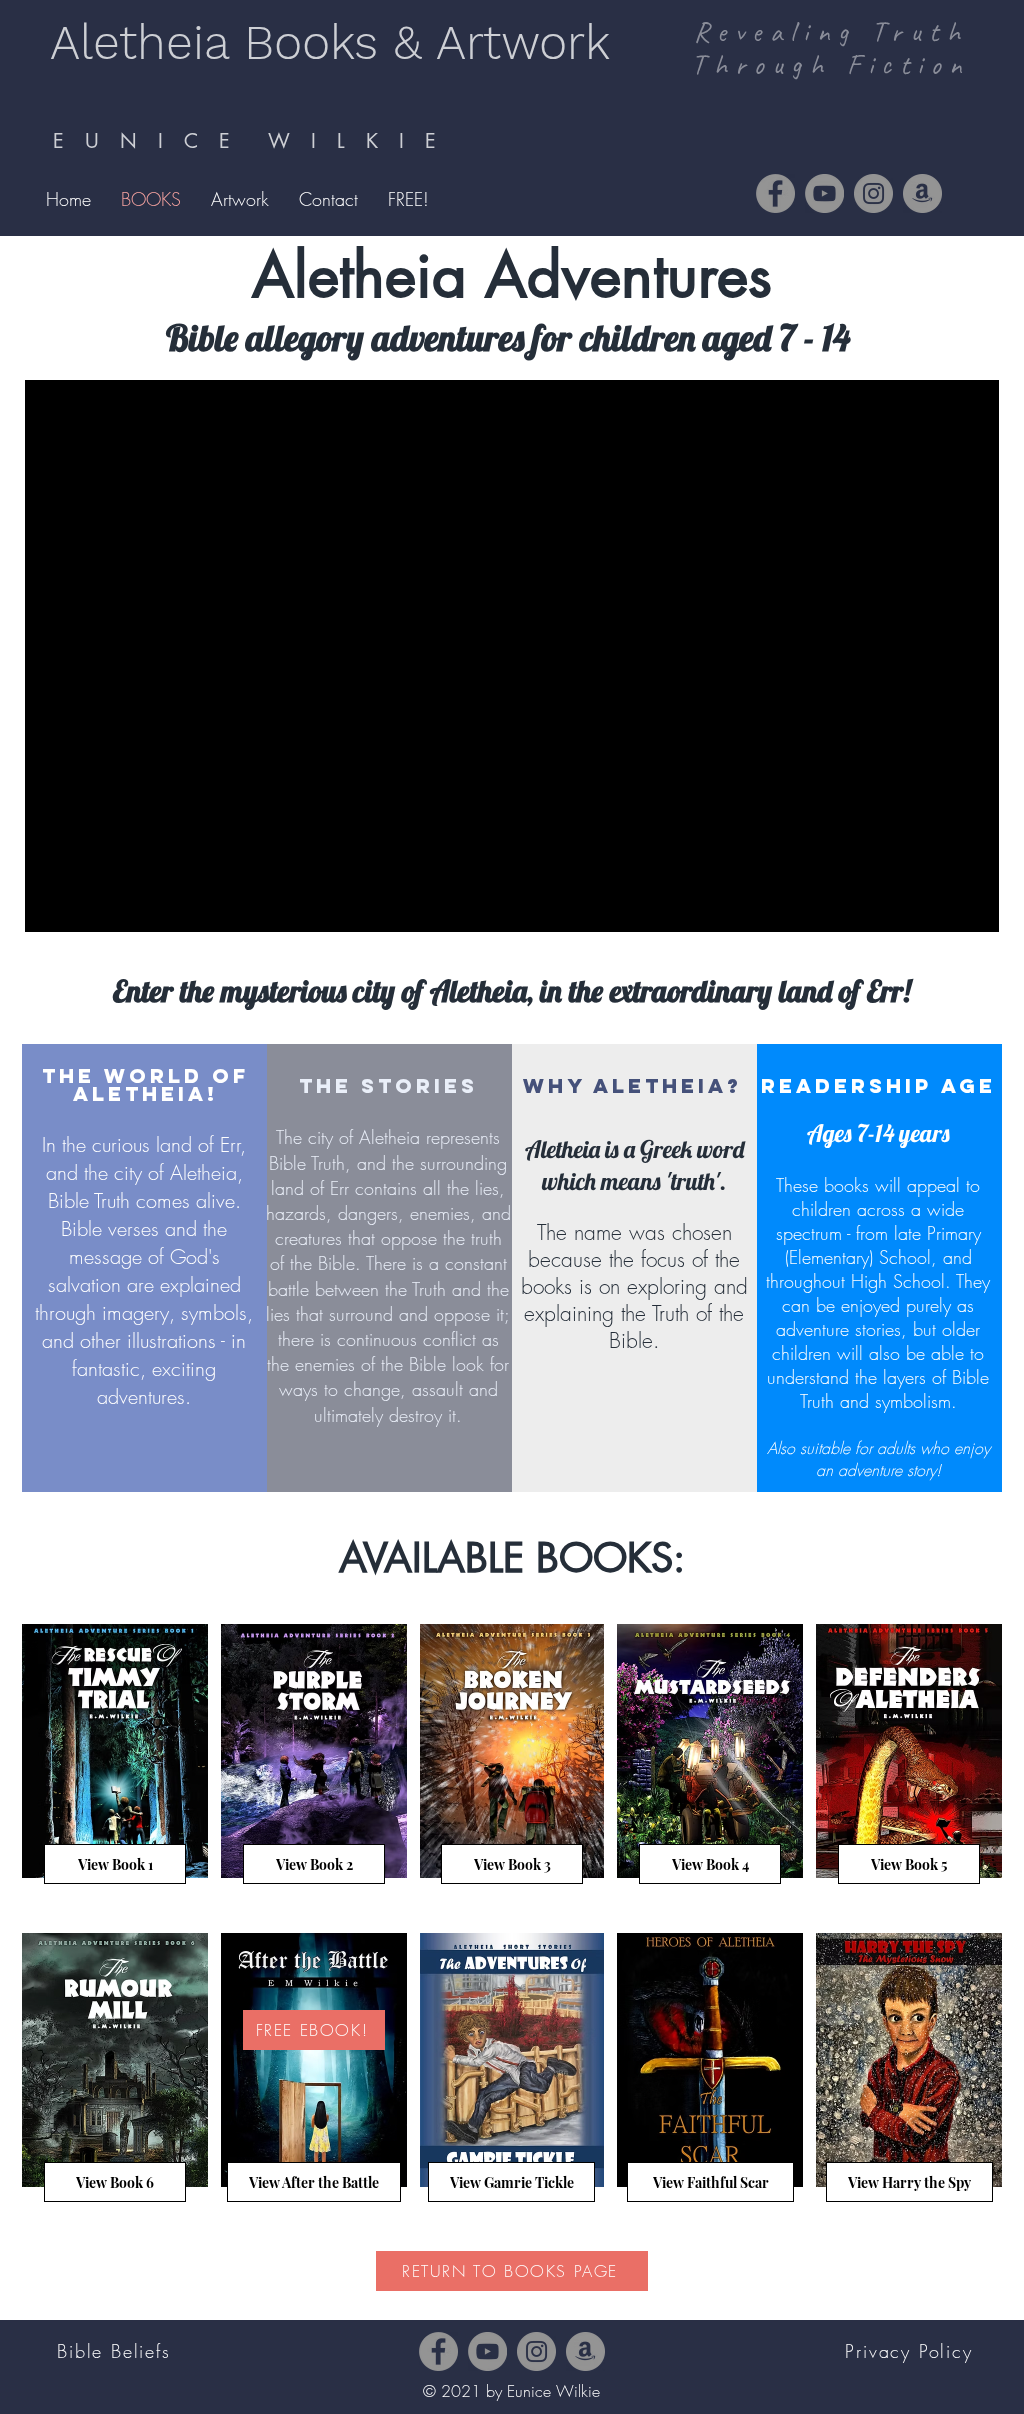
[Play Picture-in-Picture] (938, 905)
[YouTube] (824, 193)
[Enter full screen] (972, 905)
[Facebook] (775, 193)
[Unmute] (85, 905)
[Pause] (51, 905)
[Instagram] (873, 193)
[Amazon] (922, 193)
